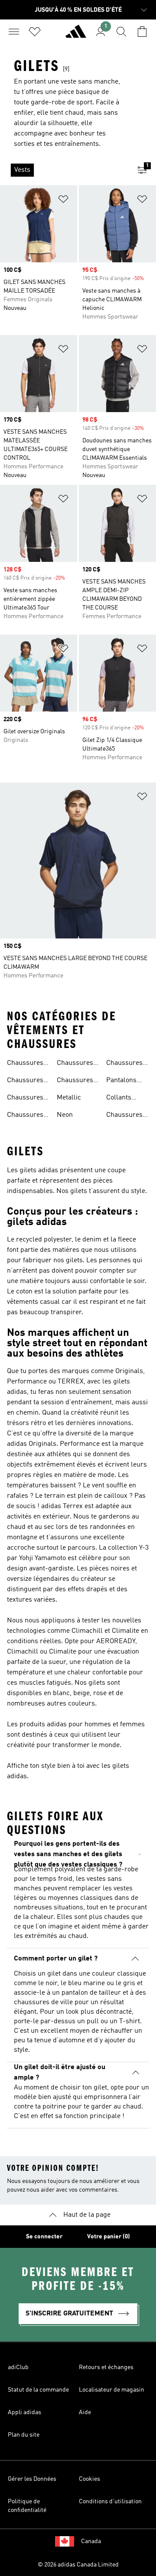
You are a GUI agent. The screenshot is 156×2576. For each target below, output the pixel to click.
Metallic (69, 1098)
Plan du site (24, 2435)
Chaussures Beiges (25, 1064)
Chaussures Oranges (124, 1064)
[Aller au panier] (142, 32)
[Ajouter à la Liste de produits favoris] (63, 201)
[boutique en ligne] (76, 35)
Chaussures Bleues (25, 1099)
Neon (65, 1115)
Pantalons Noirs (121, 1081)
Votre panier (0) (109, 2237)
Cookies (89, 2479)
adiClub (18, 2367)
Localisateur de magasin (112, 2390)
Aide (85, 2412)
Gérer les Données (32, 2479)
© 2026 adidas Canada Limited (78, 2565)
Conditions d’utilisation (110, 2502)
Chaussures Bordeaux (25, 1116)
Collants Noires (119, 1099)
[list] (64, 170)
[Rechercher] (121, 32)
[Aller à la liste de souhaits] (35, 32)
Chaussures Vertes (75, 1064)
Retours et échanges (106, 2367)
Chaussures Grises (75, 1081)
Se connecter (44, 2237)
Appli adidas (24, 2412)
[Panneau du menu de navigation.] (14, 32)
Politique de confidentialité (27, 2506)
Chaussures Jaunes (124, 1116)
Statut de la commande (38, 2390)
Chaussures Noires (25, 1081)
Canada (91, 2541)
